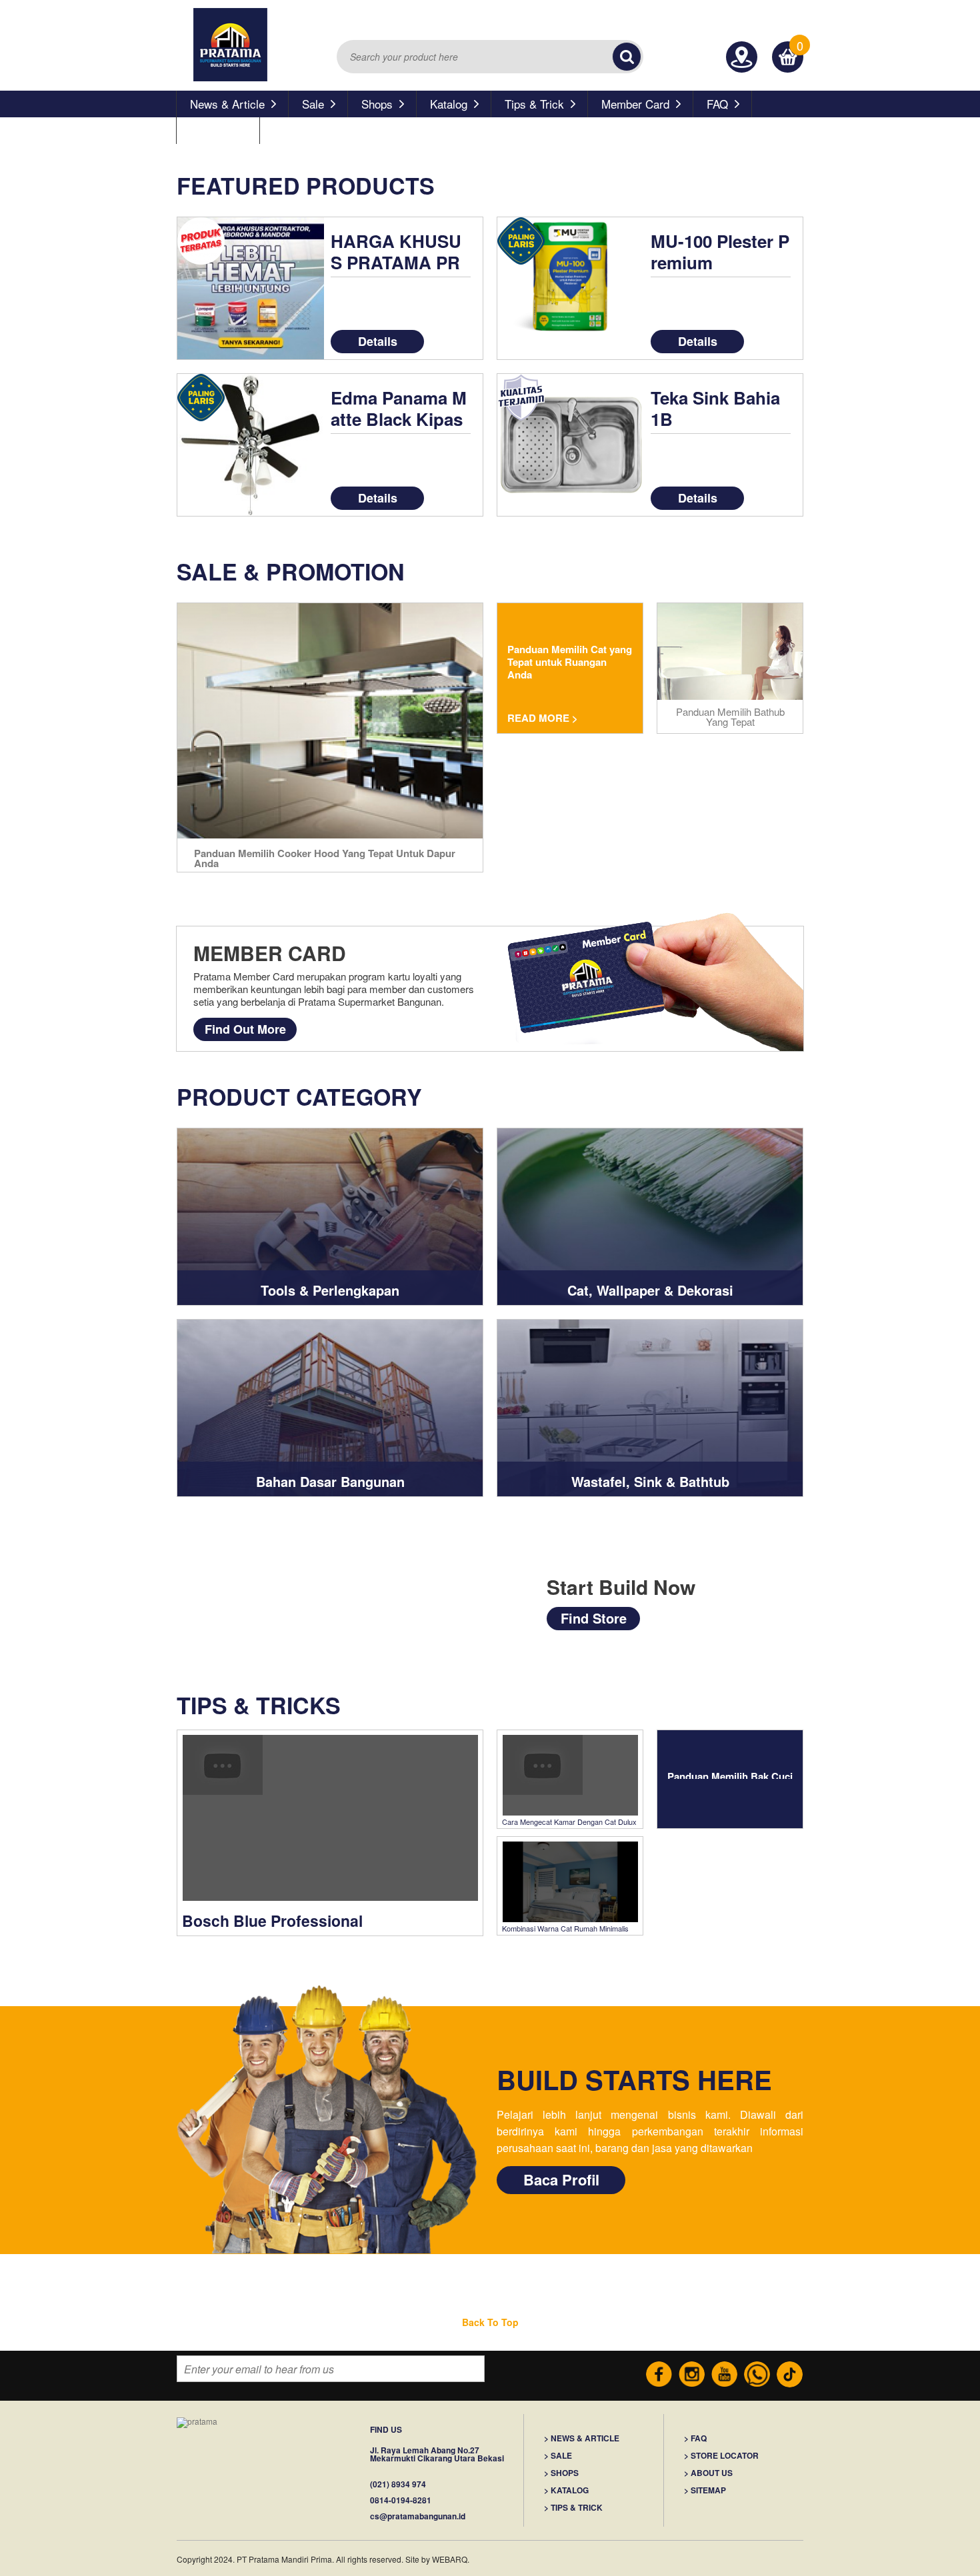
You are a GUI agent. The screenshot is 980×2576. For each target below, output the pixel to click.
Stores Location (742, 57)
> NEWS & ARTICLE (582, 2438)
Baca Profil (561, 2179)
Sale (313, 104)
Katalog (449, 104)
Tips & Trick (534, 104)
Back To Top (490, 2322)
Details (378, 341)
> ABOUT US (708, 2473)
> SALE (558, 2456)
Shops (377, 104)
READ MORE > (543, 718)
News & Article (227, 104)
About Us (213, 130)
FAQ (717, 104)
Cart (788, 48)
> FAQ (695, 2438)
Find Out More (245, 1029)
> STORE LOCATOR (721, 2456)
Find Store (594, 1618)
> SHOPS (561, 2473)
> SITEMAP (705, 2490)
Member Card (635, 104)
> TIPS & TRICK (573, 2508)
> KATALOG (566, 2490)
